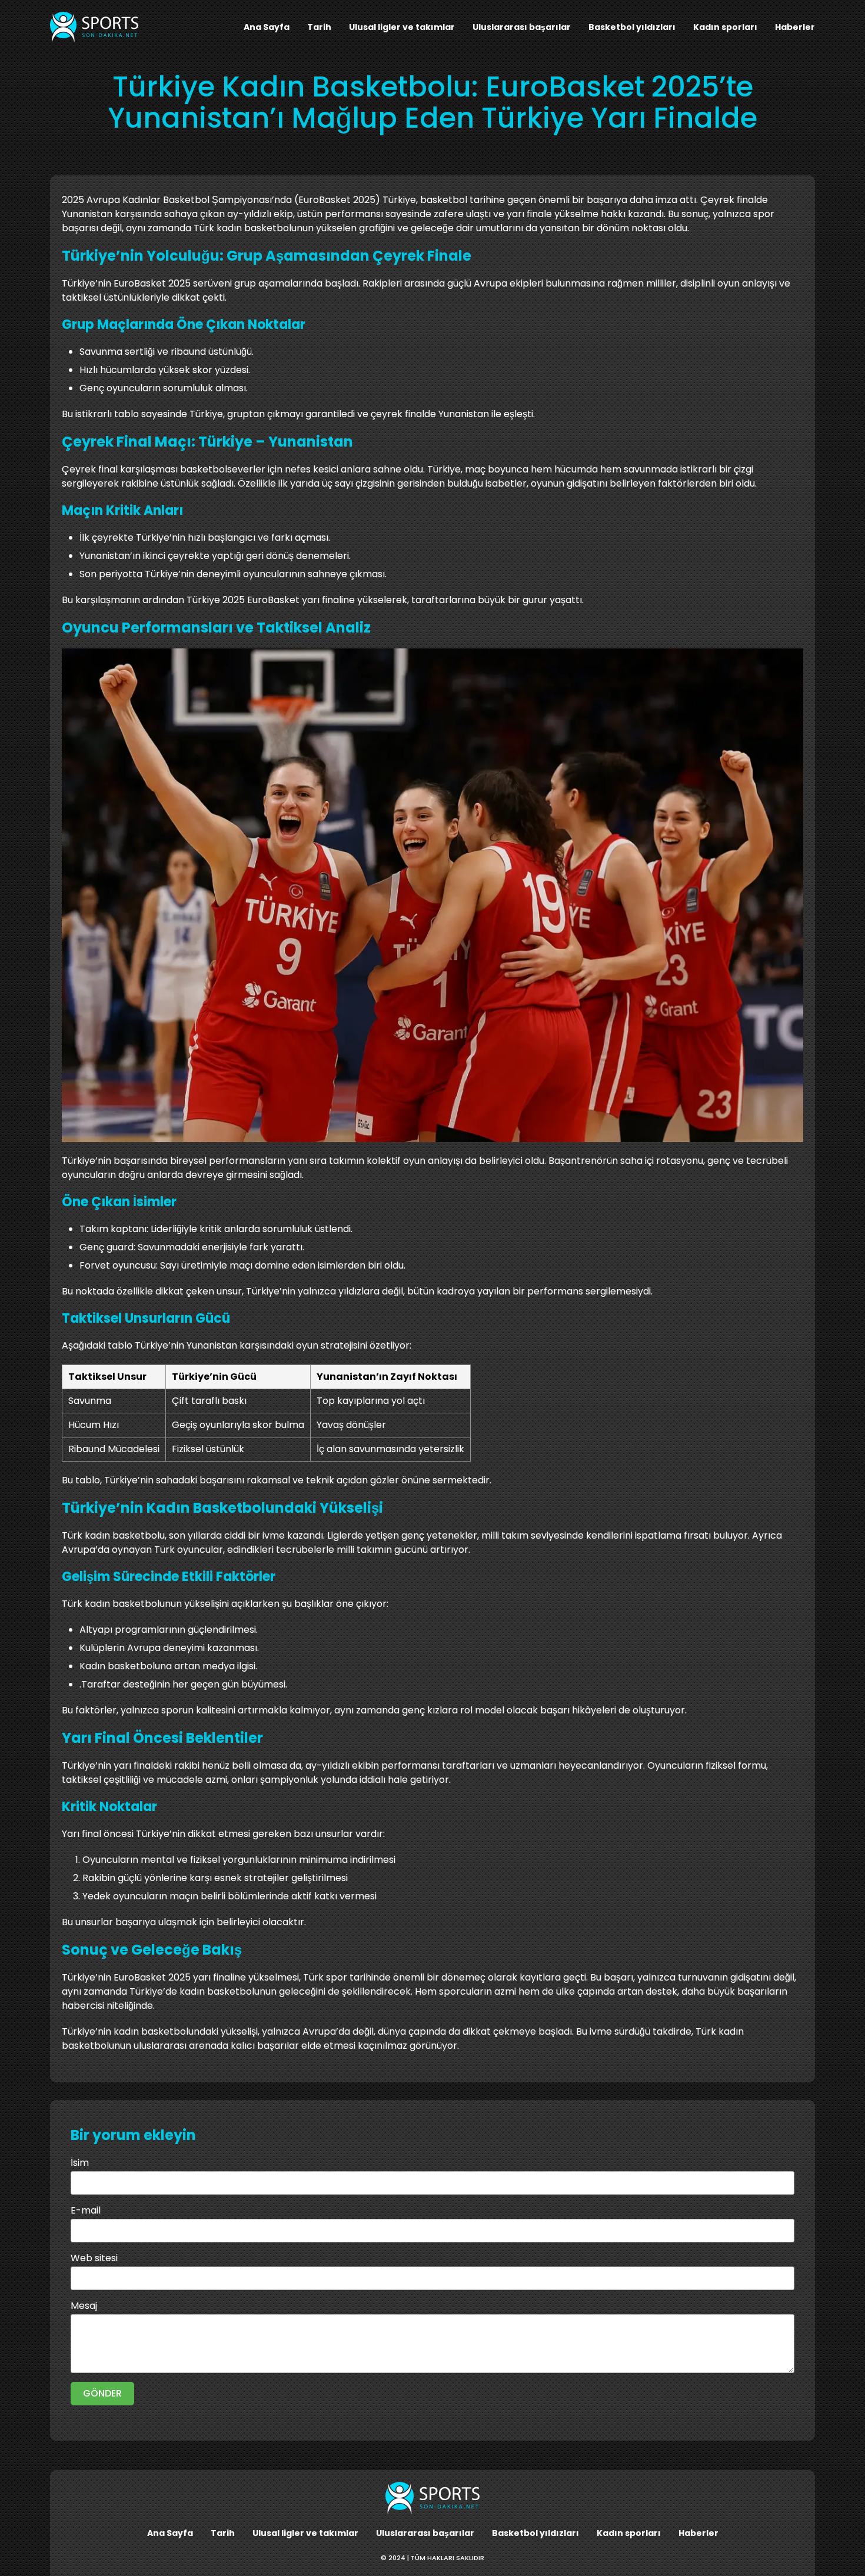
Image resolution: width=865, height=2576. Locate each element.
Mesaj (84, 2306)
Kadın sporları (725, 27)
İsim (80, 2163)
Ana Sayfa (267, 27)
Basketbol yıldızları (632, 27)
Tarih (319, 27)
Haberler (795, 27)
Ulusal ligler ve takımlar (402, 27)
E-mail (86, 2210)
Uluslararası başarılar (522, 27)
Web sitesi (94, 2258)
